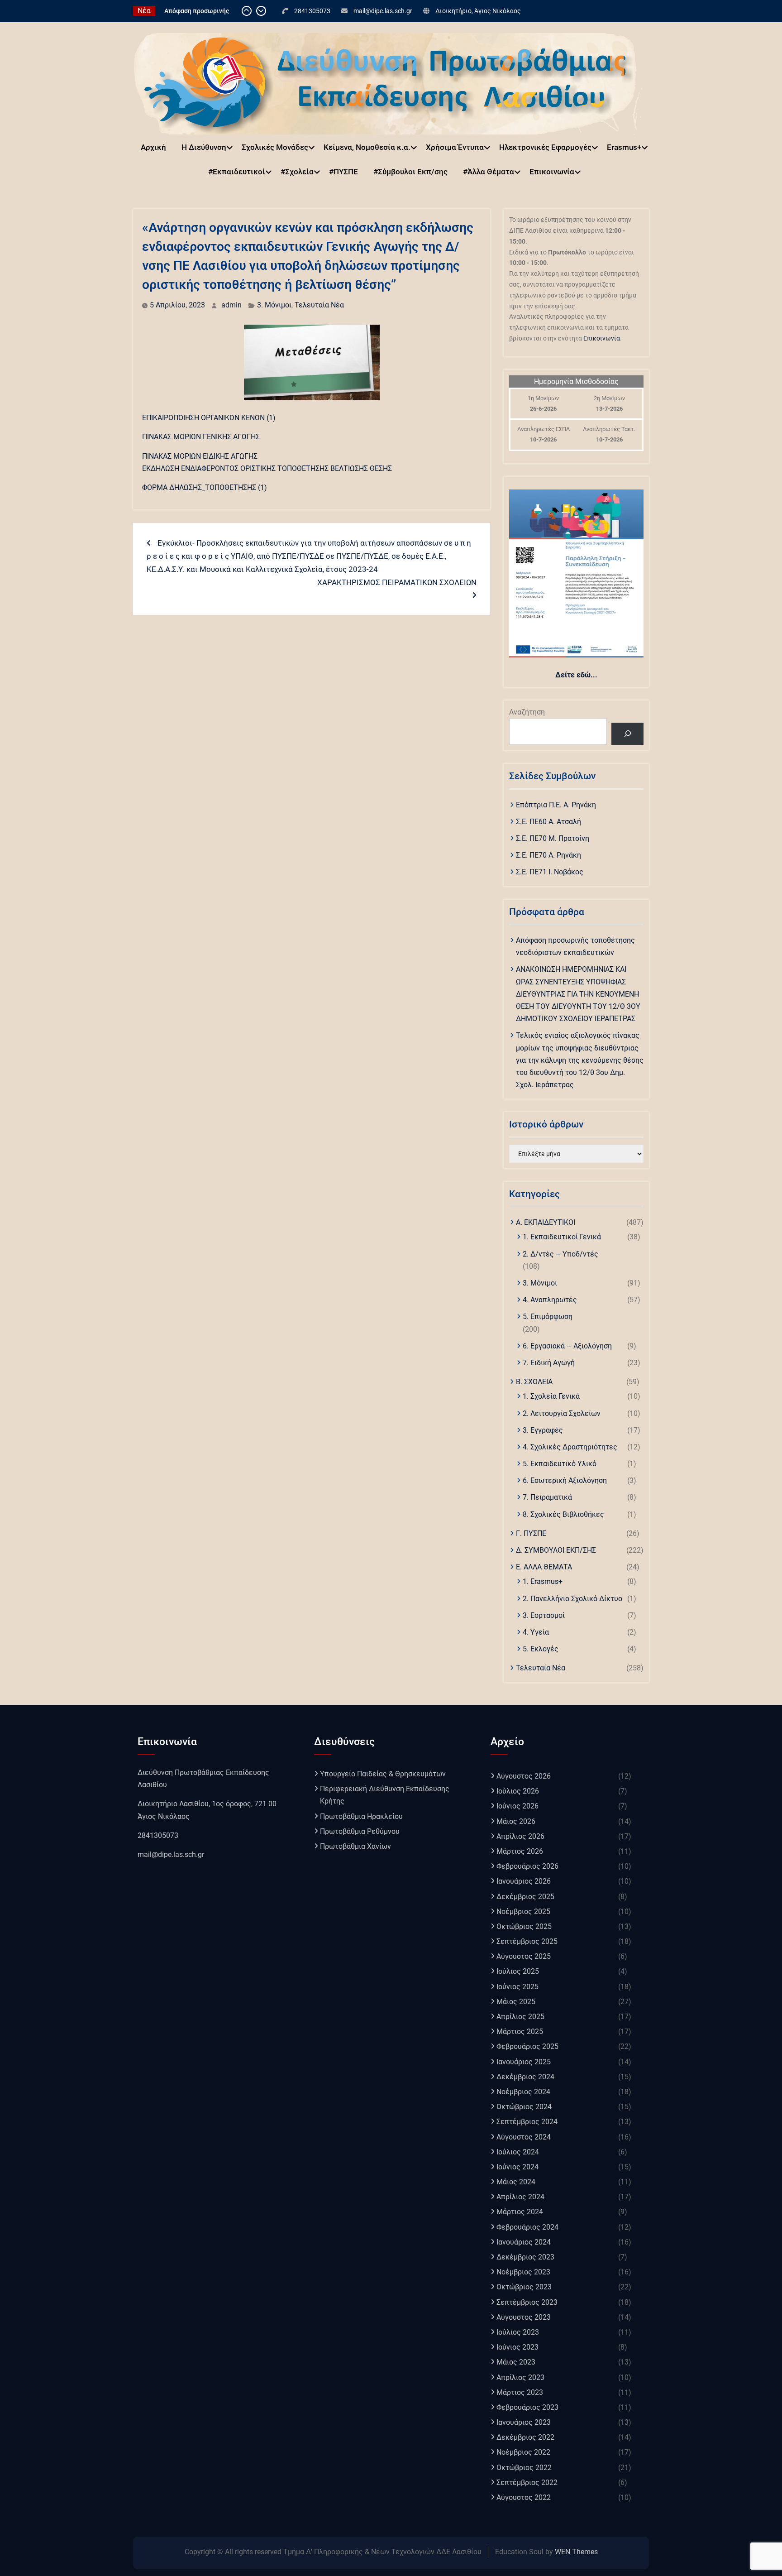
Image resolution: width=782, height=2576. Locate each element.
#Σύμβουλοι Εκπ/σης (410, 172)
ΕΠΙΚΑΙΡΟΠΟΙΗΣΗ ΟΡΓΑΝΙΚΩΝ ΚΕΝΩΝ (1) (209, 418)
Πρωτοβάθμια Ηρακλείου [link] (361, 1816)
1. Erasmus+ (543, 1581)
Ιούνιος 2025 (517, 1987)
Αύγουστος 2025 (524, 1956)
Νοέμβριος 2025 (523, 1912)
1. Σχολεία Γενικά (551, 1396)
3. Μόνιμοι (274, 305)
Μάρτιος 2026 (520, 1851)
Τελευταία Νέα (319, 305)
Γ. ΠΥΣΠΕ (531, 1533)
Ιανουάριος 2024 (524, 2242)
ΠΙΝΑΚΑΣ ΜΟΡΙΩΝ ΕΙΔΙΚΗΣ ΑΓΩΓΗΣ (200, 456)
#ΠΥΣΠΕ (343, 172)
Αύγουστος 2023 (524, 2317)
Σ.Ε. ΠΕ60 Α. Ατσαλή (548, 822)
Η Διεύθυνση (204, 147)
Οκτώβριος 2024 (524, 2107)
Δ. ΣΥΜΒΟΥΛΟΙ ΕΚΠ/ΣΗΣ (556, 1550)
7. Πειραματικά (547, 1497)
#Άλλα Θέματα (489, 172)
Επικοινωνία (552, 172)
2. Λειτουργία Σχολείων (562, 1413)
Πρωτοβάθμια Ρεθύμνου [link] (360, 1831)
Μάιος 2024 (516, 2182)
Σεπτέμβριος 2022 (527, 2482)
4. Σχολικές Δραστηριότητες (570, 1447)
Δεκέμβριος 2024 (525, 2077)
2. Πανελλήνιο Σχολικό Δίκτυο (572, 1599)
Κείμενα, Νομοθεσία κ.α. (367, 147)
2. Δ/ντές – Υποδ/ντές (560, 1254)
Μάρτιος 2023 (520, 2392)
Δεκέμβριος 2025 (525, 1897)
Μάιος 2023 (516, 2362)
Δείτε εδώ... (576, 675)
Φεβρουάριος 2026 (527, 1866)
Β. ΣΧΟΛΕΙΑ (534, 1382)
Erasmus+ (624, 147)
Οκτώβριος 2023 (524, 2287)
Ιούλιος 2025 (518, 1971)
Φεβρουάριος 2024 (527, 2227)
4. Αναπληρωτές (550, 1300)
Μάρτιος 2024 (520, 2212)
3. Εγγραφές (543, 1430)
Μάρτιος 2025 (520, 2032)
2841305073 (312, 11)
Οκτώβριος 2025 (524, 1926)
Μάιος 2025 (516, 2002)
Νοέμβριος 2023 (523, 2272)
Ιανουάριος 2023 (524, 2422)
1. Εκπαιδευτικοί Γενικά (562, 1237)
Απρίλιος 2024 (520, 2197)
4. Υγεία (536, 1632)
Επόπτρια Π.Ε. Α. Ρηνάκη (556, 805)
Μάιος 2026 (516, 1821)
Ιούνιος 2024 (517, 2167)
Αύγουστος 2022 (524, 2497)
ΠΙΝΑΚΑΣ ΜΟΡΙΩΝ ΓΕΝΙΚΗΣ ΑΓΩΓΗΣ (201, 437)
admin (231, 305)
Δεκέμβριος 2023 (525, 2257)
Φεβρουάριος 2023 (527, 2407)
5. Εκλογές (541, 1649)
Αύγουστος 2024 (524, 2137)
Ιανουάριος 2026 (524, 1881)
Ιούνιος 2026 (517, 1806)
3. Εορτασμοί (544, 1615)
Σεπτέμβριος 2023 (527, 2302)
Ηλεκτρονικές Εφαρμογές (545, 147)
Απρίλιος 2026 (520, 1836)
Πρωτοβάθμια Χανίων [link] (355, 1846)
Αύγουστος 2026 (524, 1776)
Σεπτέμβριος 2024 (527, 2122)
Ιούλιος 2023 (518, 2332)
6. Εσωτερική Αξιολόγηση (565, 1480)
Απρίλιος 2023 (520, 2377)
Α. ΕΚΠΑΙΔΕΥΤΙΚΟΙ (546, 1222)
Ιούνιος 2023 (517, 2347)
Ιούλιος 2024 (518, 2152)
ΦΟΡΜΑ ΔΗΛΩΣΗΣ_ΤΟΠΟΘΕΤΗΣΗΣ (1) (205, 487)
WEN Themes (576, 2552)
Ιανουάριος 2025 (524, 2062)
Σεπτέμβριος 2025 (527, 1941)
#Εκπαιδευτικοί (237, 172)
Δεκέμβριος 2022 (525, 2437)
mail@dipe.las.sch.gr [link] (171, 1854)
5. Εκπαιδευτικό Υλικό (560, 1464)
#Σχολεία (297, 172)
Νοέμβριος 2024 (523, 2092)
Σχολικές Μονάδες (275, 147)
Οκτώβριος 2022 (524, 2468)
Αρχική (153, 147)
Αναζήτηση (527, 712)
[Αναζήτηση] (627, 734)
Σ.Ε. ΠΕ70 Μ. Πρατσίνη (553, 838)
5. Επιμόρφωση (548, 1317)
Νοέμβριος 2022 (523, 2452)
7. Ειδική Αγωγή (549, 1363)
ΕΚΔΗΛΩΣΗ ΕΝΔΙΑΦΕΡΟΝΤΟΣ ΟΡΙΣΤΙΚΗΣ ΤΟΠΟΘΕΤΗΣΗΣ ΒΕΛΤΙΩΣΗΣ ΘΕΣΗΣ (267, 468)
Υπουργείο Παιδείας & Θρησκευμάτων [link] (383, 1774)
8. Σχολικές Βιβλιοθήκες (563, 1514)
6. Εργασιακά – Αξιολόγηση (567, 1346)
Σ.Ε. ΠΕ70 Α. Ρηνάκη (548, 855)
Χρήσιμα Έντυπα (455, 147)
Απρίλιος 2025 (520, 2017)
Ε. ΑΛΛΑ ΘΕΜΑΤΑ (544, 1567)
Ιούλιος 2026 (518, 1791)
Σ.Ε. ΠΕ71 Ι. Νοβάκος (550, 872)
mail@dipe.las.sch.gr (383, 11)
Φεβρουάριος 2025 (527, 2046)
